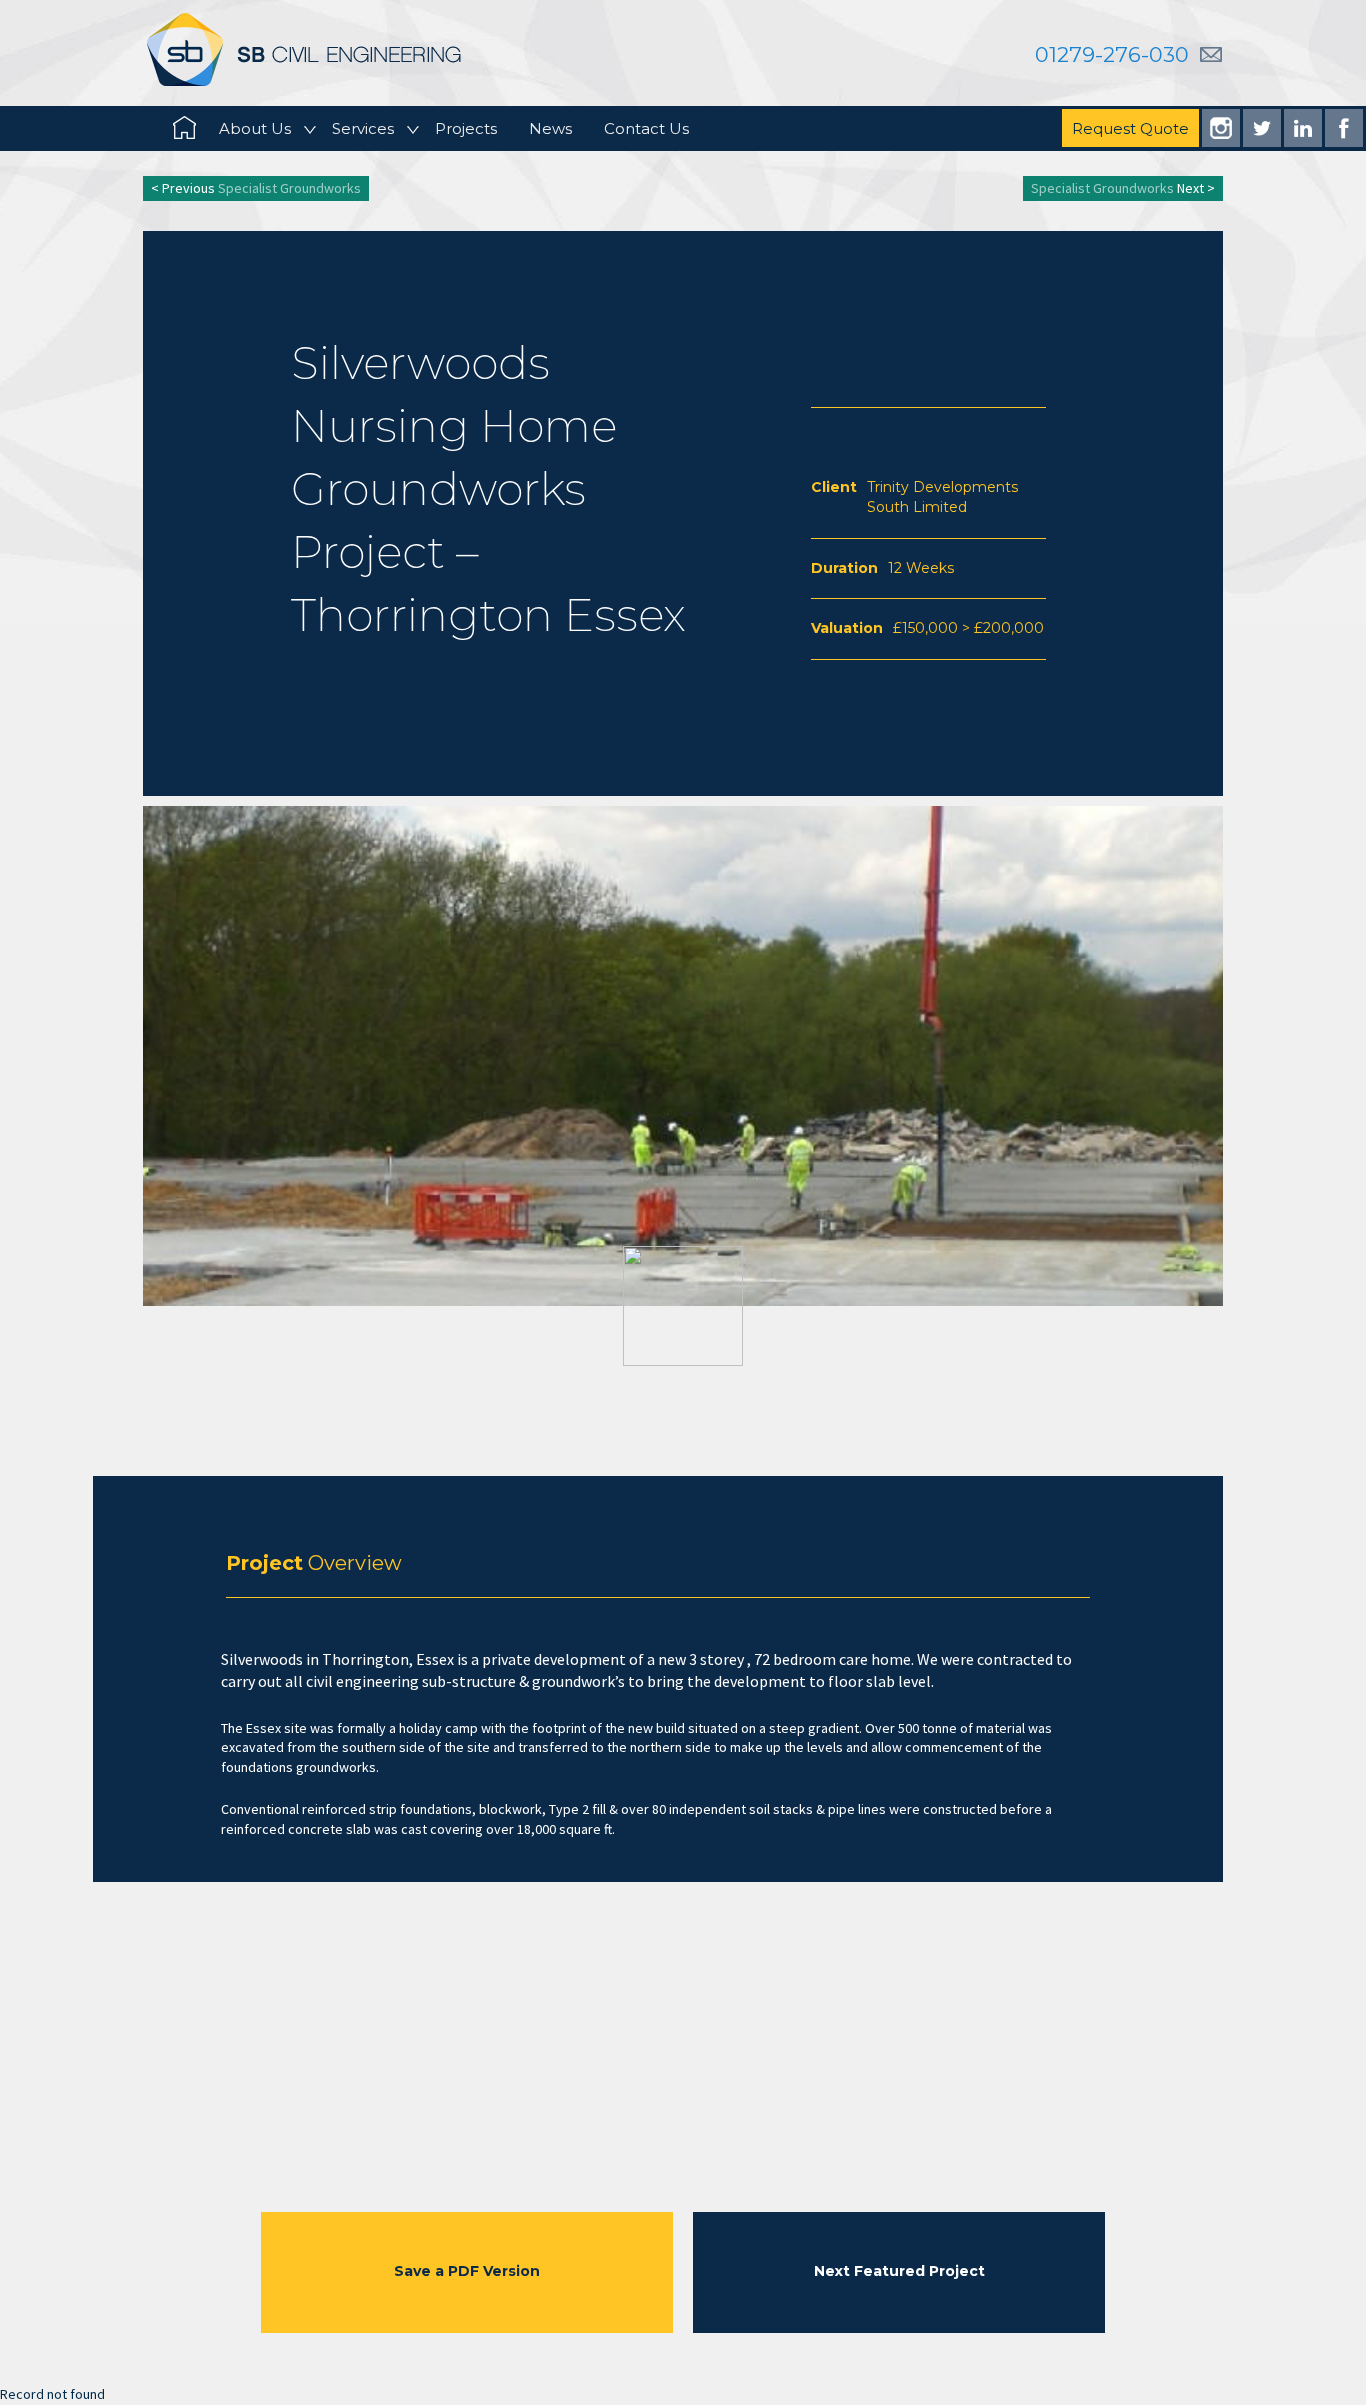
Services (363, 128)
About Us (255, 128)
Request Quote (1130, 128)
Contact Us (646, 128)
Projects (466, 128)
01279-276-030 (1112, 54)
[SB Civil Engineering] (304, 49)
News (550, 128)
